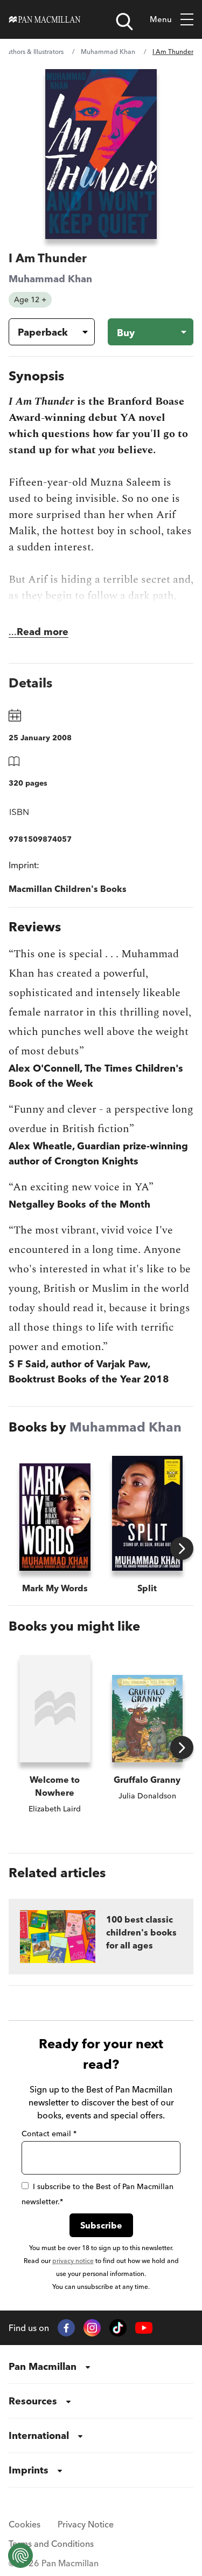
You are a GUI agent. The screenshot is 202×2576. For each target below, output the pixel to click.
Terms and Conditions (51, 2544)
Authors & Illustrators (33, 52)
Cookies (25, 2524)
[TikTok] (118, 2328)
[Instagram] (92, 2328)
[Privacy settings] (20, 2555)
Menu (161, 19)
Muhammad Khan (108, 52)
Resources (33, 2401)
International (39, 2435)
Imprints (29, 2470)
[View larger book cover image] (101, 154)
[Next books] (182, 1548)
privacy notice (73, 2261)
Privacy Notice (86, 2524)
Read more (43, 632)
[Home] (45, 19)
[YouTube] (144, 2328)
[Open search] (124, 22)
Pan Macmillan (43, 2366)
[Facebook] (66, 2328)
